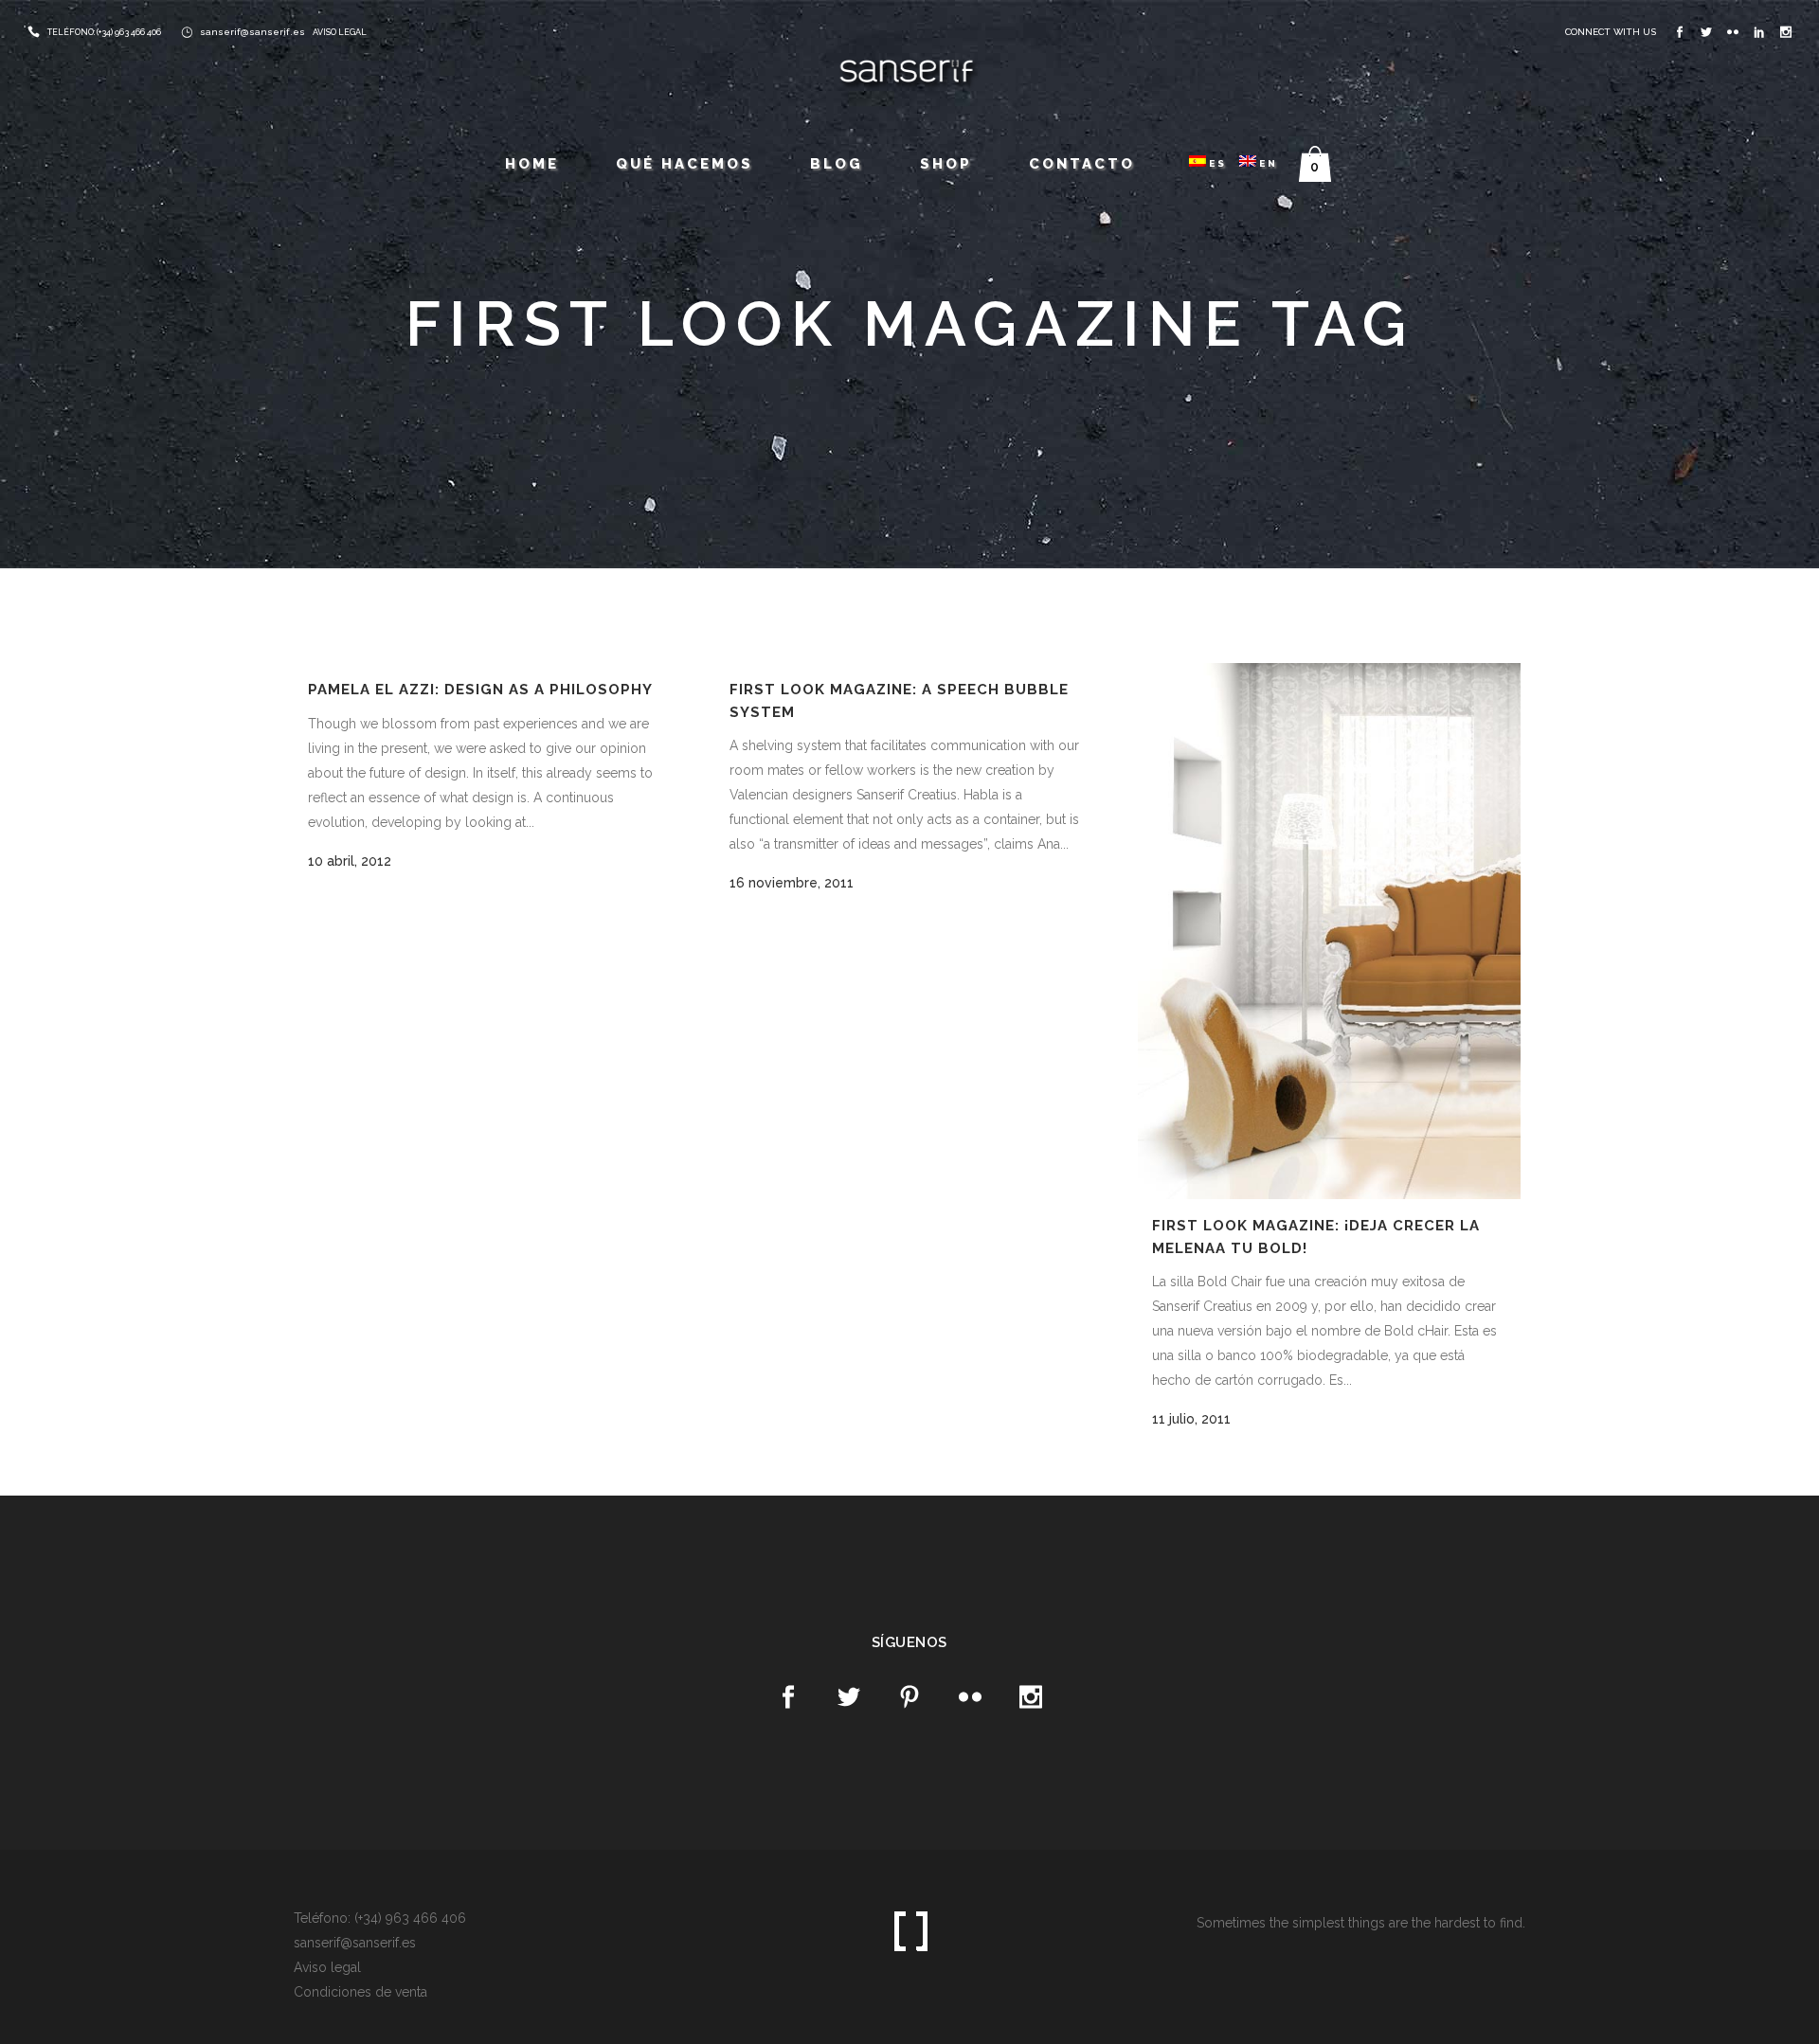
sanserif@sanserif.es (252, 32)
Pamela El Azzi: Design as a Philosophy (480, 690)
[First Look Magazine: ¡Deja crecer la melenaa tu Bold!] (1329, 931)
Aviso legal (327, 1967)
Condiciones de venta (360, 1992)
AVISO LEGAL (340, 32)
